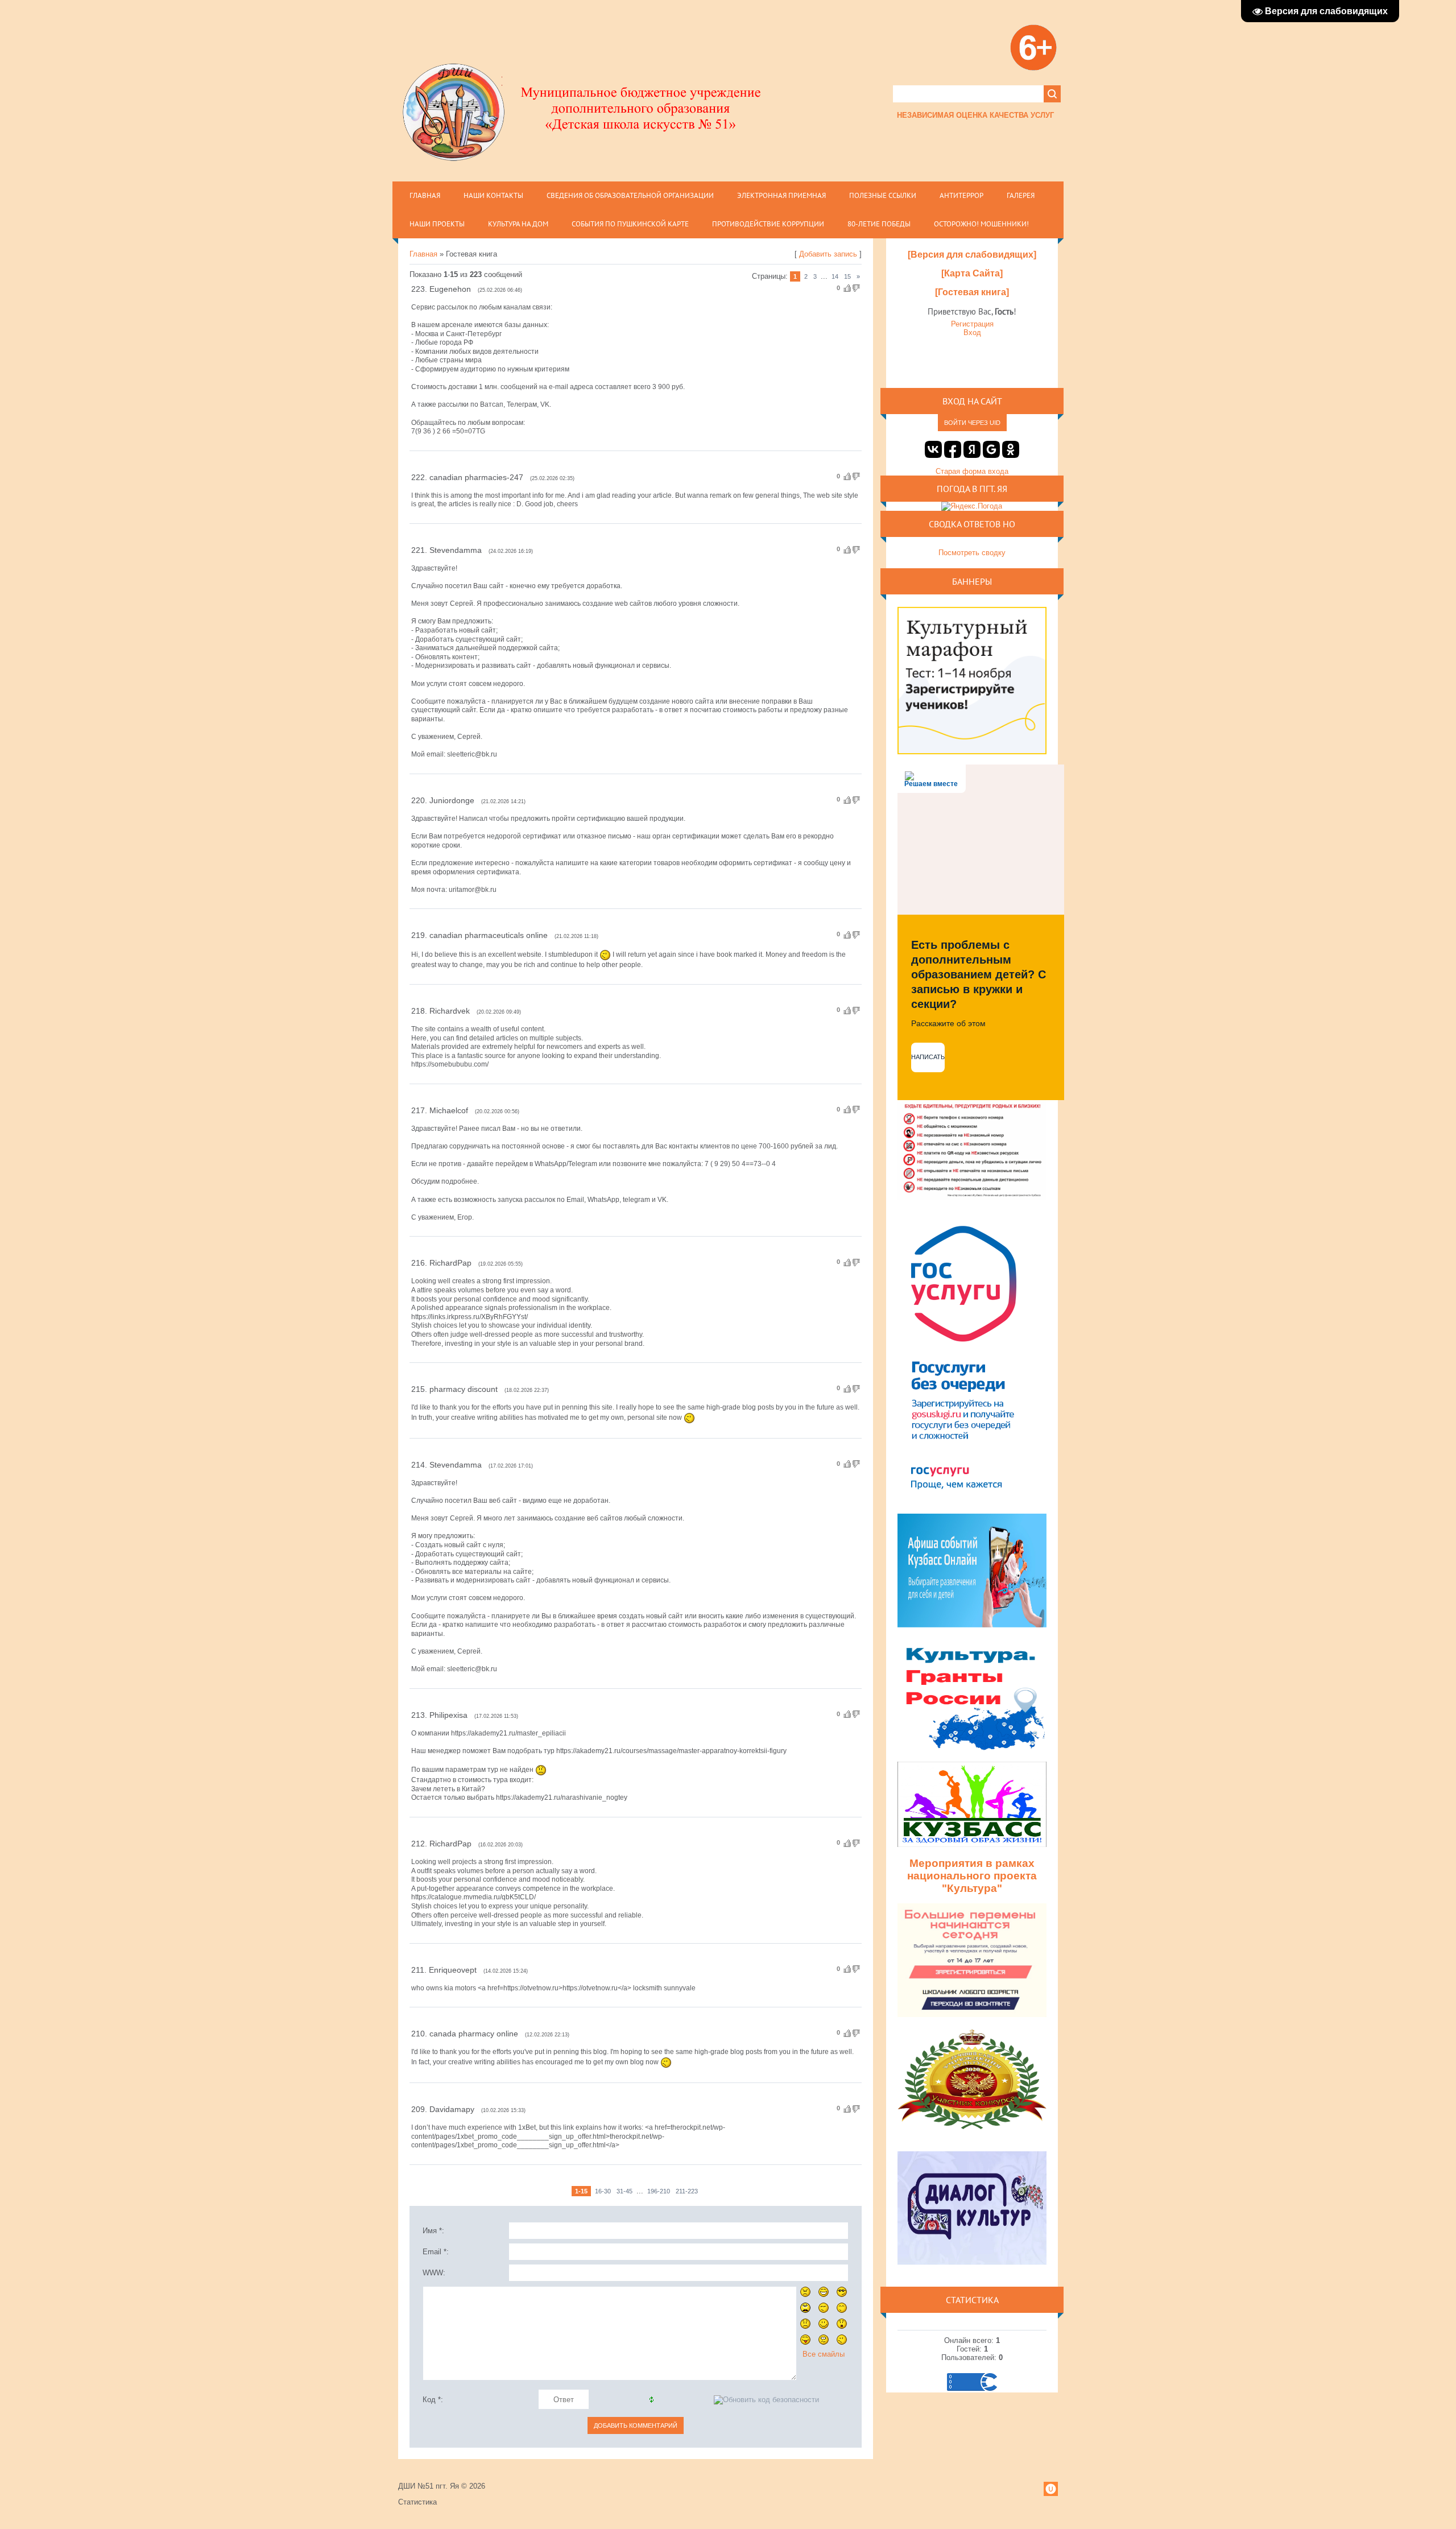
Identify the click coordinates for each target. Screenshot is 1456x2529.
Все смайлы (824, 2354)
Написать (928, 1057)
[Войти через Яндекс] (972, 449)
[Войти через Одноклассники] (1011, 449)
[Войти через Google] (991, 449)
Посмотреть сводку (972, 553)
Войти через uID (972, 423)
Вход (972, 332)
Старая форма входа (972, 471)
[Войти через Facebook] (953, 449)
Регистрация (972, 324)
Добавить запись (828, 254)
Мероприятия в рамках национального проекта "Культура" (972, 1876)
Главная (423, 254)
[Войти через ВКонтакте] (933, 449)
